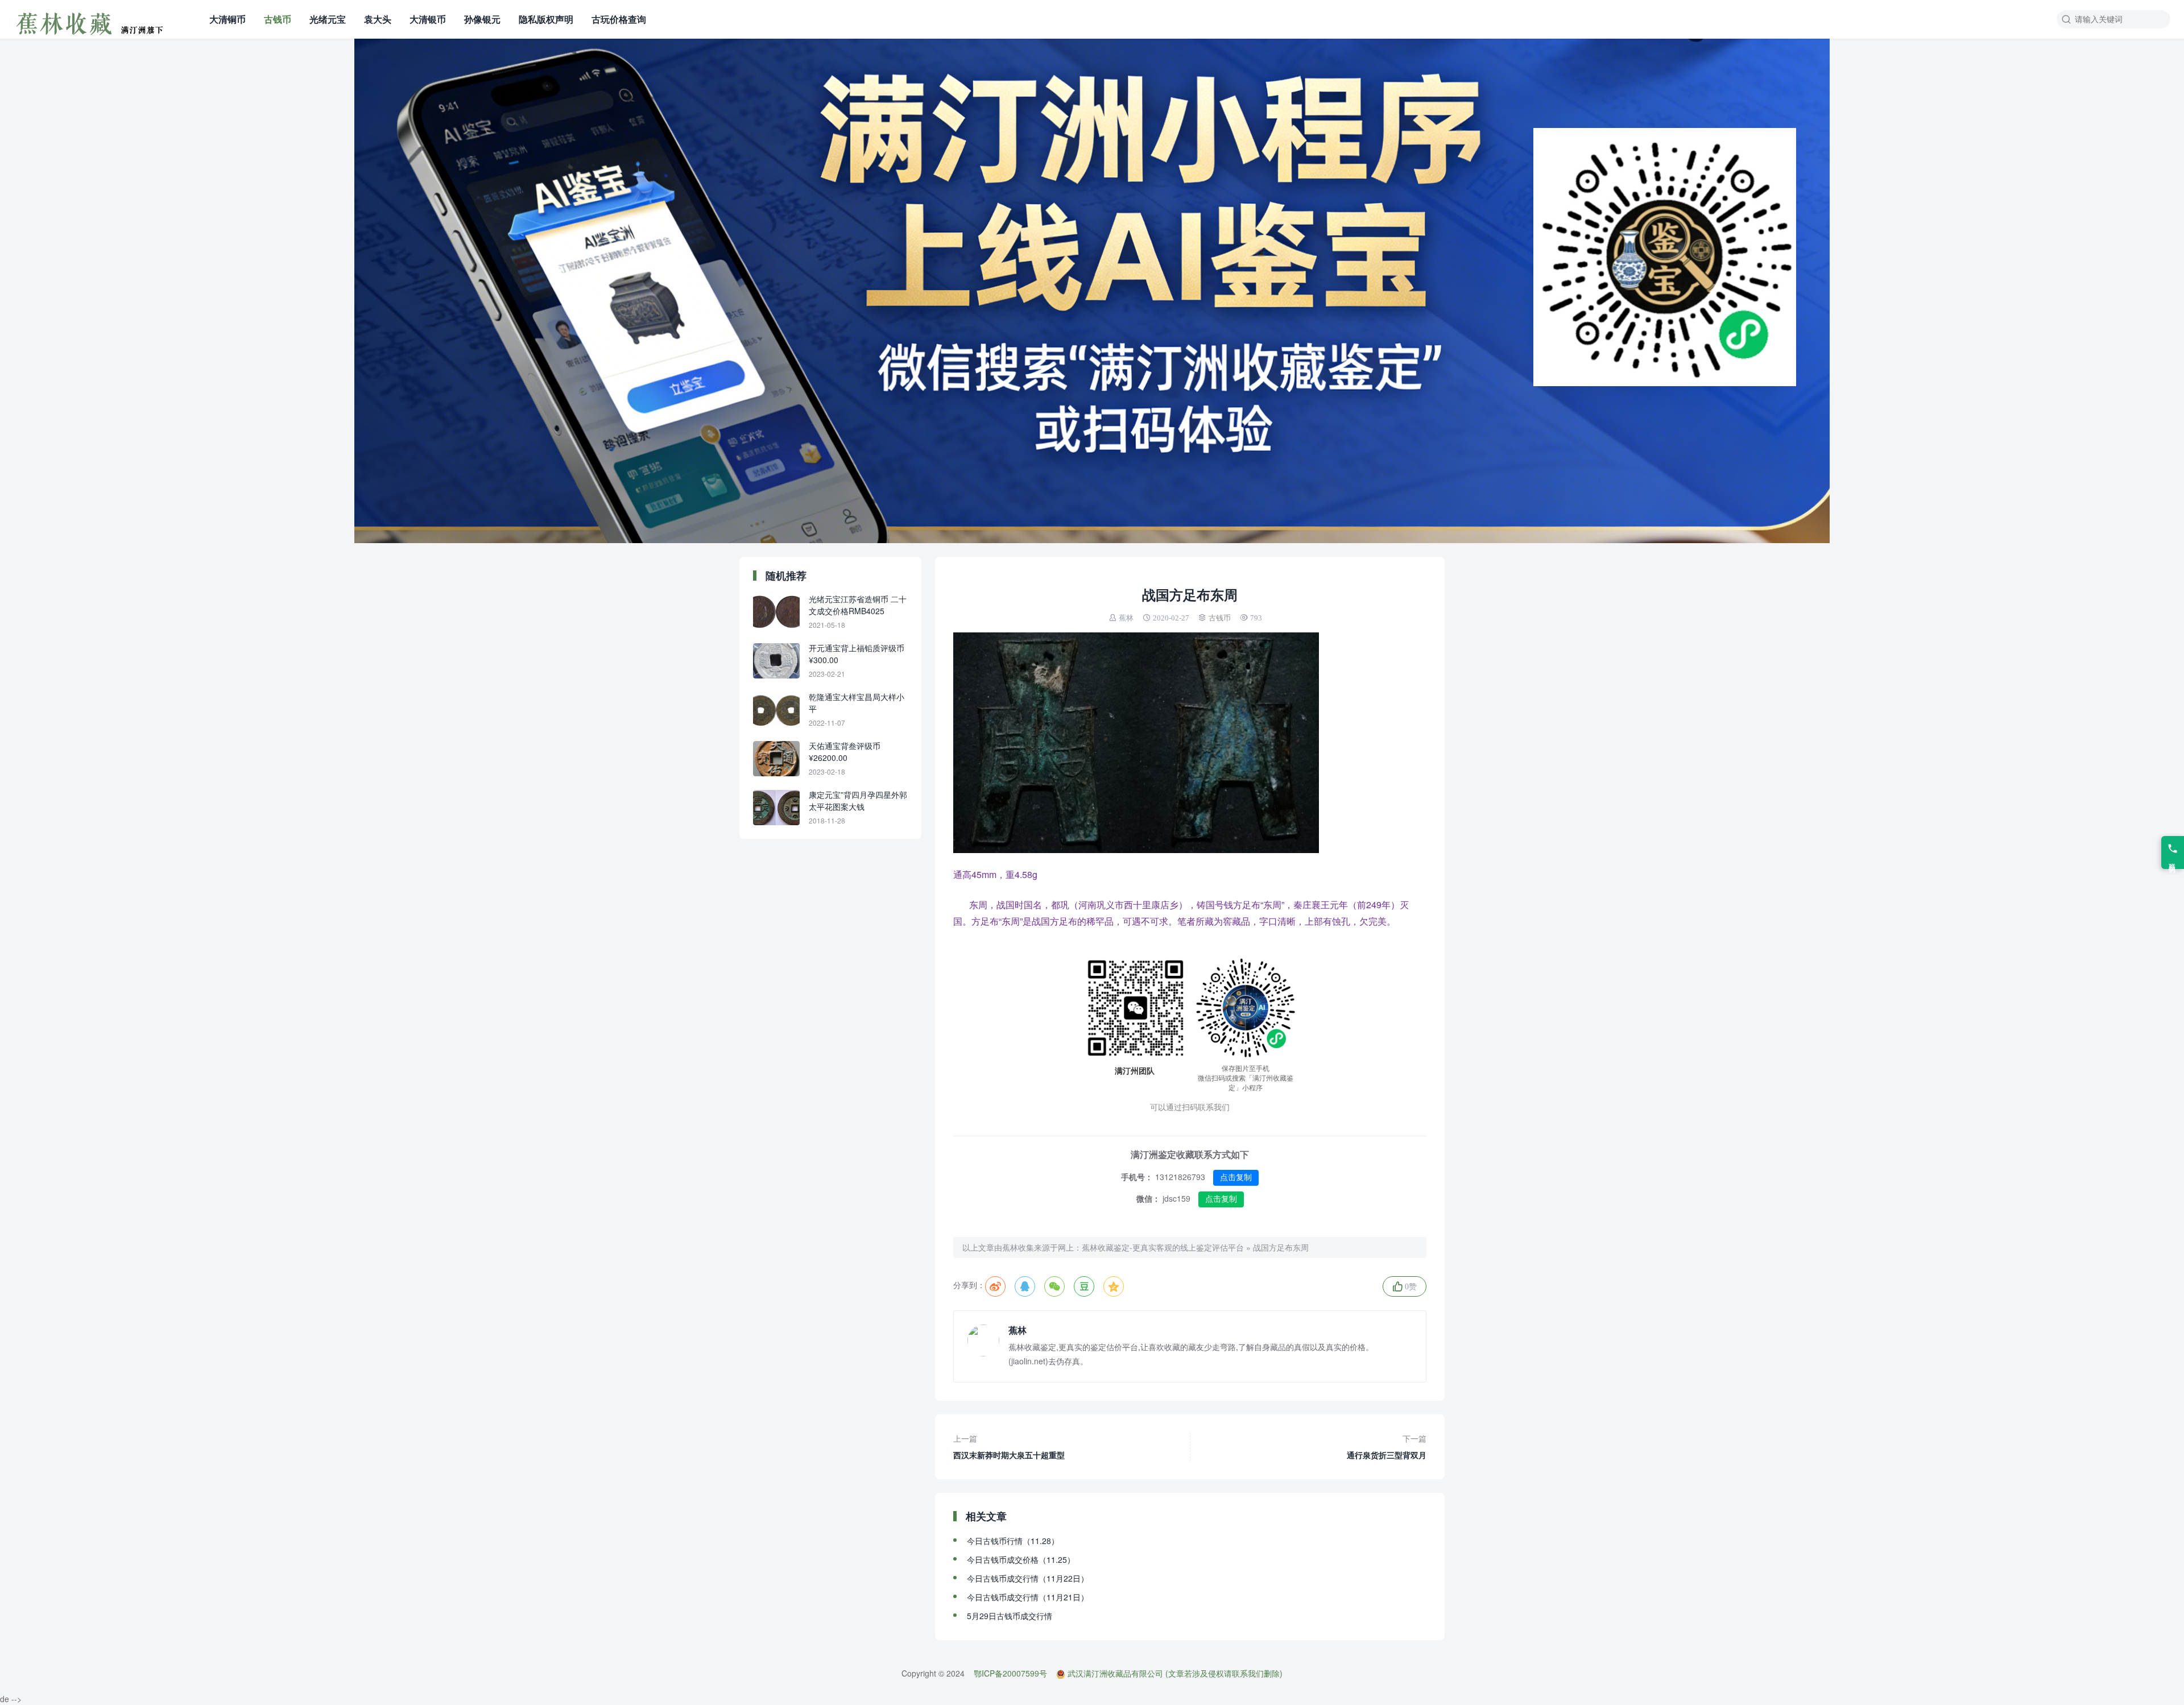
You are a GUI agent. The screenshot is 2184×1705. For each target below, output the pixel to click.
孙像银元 (482, 19)
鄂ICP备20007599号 (1010, 1673)
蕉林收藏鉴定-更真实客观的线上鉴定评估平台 (1163, 1247)
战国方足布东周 (1281, 1247)
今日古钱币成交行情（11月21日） (1028, 1597)
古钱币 (278, 19)
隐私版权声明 (546, 19)
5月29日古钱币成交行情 (1010, 1616)
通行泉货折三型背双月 (1387, 1447)
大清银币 (428, 19)
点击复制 (1236, 1177)
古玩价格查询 (619, 19)
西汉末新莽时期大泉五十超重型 (1009, 1447)
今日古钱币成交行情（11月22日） (1028, 1578)
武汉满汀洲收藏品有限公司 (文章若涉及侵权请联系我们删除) (1175, 1673)
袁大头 (378, 19)
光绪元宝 (328, 19)
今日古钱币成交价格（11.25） (1021, 1559)
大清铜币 (227, 19)
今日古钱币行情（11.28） (1013, 1541)
